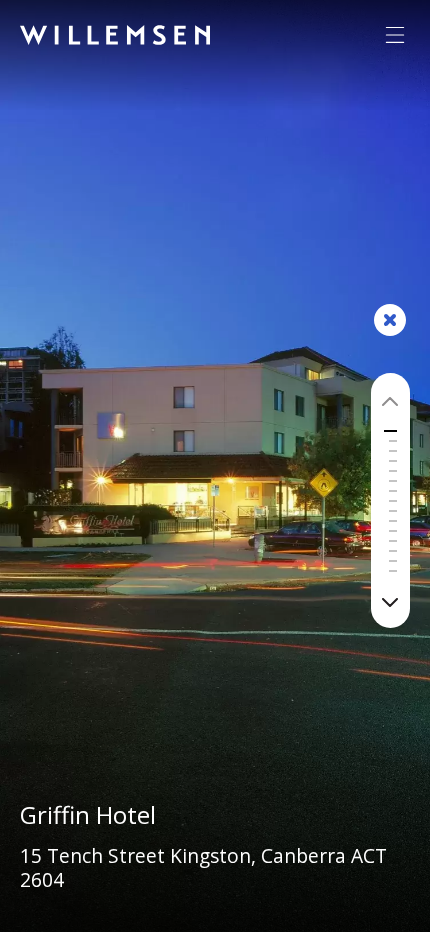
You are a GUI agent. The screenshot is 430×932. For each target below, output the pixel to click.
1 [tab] (393, 441)
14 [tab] (393, 571)
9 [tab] (393, 521)
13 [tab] (393, 561)
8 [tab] (393, 511)
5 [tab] (393, 481)
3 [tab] (393, 461)
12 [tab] (393, 551)
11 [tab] (393, 541)
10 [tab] (393, 531)
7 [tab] (393, 501)
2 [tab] (393, 451)
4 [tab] (393, 471)
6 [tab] (393, 491)
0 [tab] (390, 431)
